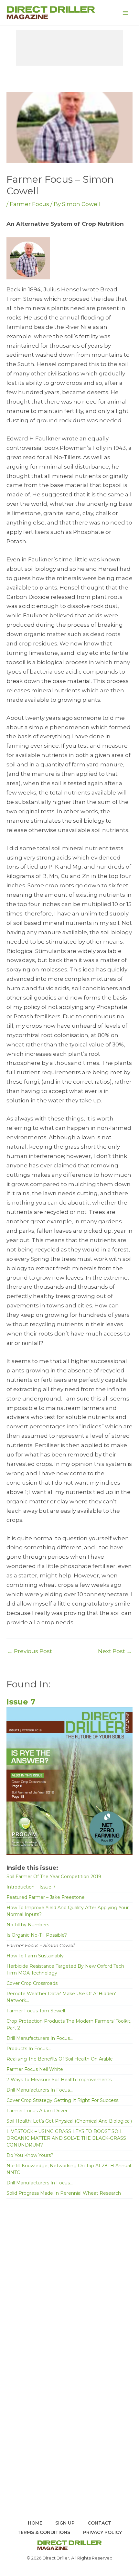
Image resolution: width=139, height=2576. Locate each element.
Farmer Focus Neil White (35, 2069)
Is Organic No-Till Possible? (37, 1935)
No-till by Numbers (28, 1925)
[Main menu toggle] (125, 13)
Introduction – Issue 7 (31, 1887)
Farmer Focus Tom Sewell (36, 2011)
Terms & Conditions (44, 2532)
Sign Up (65, 2523)
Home (35, 2523)
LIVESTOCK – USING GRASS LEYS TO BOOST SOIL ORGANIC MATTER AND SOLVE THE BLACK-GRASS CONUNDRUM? (66, 2138)
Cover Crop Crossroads (32, 1983)
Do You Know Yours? (30, 2155)
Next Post (115, 1651)
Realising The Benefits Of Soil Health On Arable (60, 2059)
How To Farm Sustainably (35, 1956)
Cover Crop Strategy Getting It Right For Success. (63, 2100)
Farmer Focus (29, 204)
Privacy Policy (102, 2532)
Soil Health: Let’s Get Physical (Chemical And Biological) (69, 2121)
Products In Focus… (29, 2049)
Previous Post (30, 1651)
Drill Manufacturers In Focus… (40, 2038)
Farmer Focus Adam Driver (37, 2111)
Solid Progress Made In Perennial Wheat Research (64, 2193)
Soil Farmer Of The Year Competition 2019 (54, 1877)
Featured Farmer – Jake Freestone (46, 1897)
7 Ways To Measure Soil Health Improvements (59, 2080)
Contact (99, 2523)
